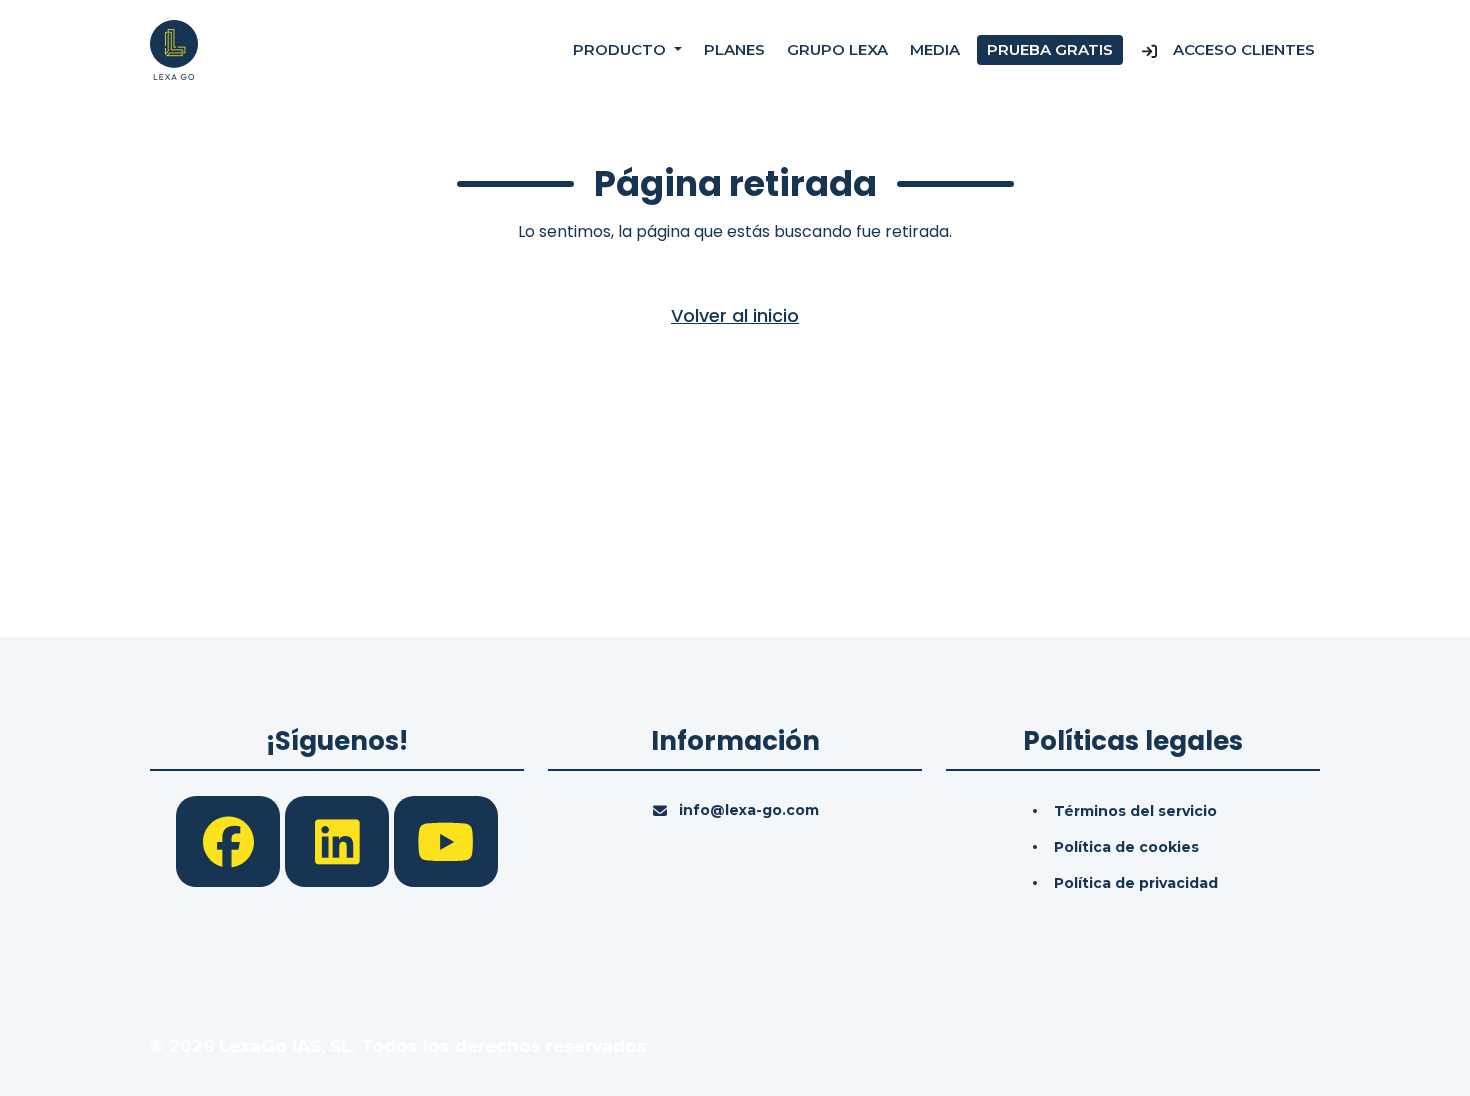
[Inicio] (174, 49)
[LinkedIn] (339, 840)
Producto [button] (621, 49)
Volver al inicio (735, 315)
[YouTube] (446, 840)
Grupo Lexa (837, 49)
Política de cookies (1126, 847)
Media (935, 49)
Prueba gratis (1050, 49)
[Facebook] (230, 840)
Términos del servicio (1135, 811)
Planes (734, 49)
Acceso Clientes (1242, 49)
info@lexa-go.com (749, 810)
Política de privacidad (1136, 883)
